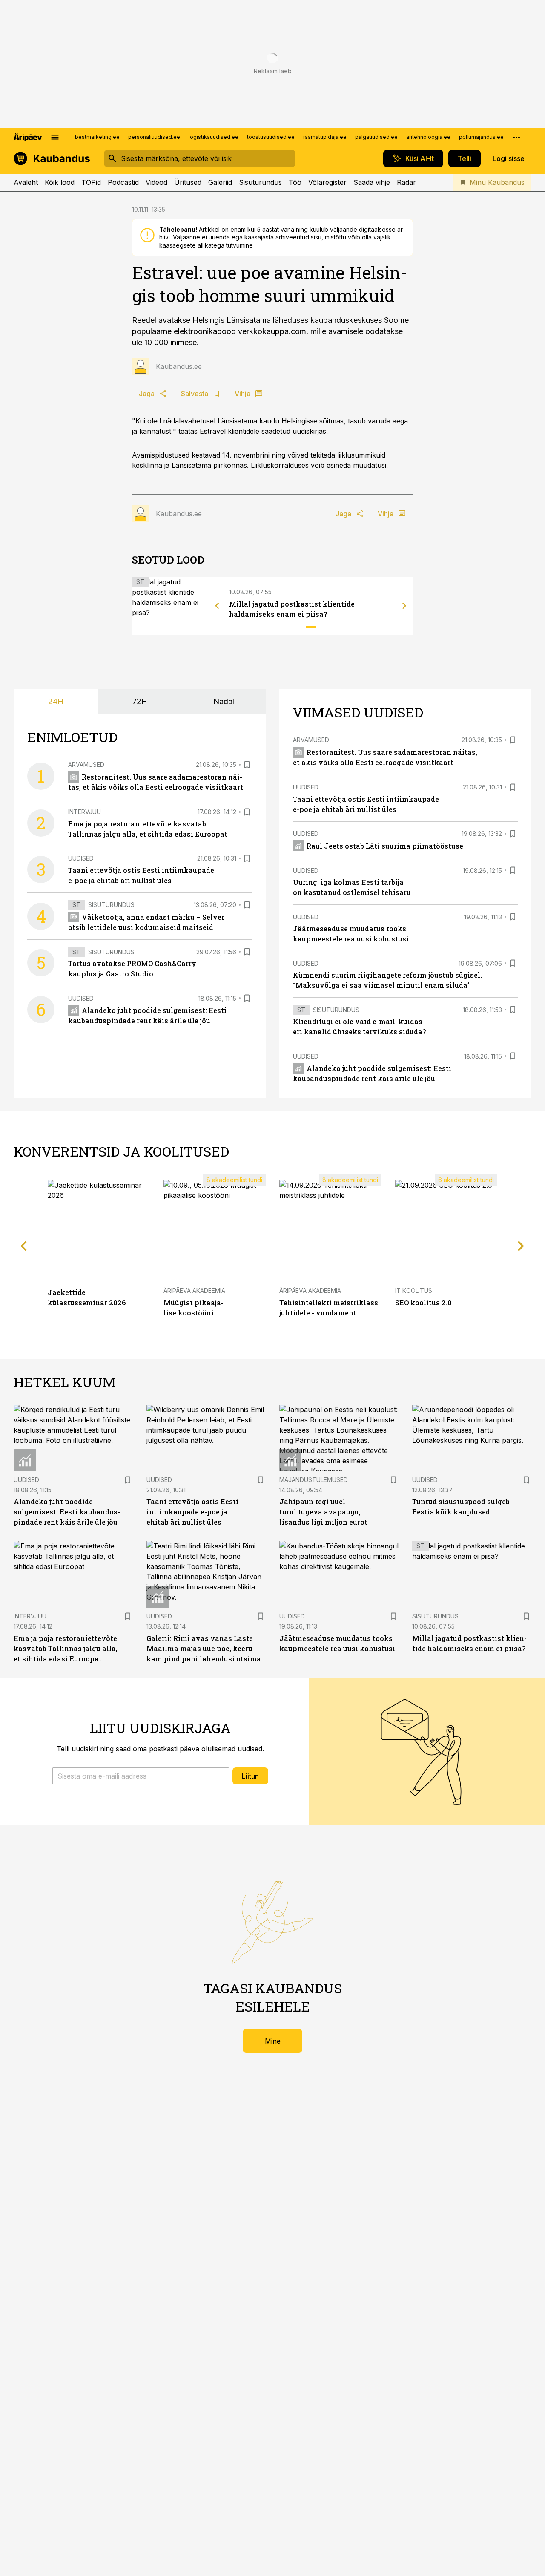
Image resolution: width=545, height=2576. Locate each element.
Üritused (188, 182)
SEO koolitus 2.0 (423, 1302)
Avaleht (26, 182)
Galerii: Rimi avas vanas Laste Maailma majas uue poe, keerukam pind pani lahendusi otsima (204, 1648)
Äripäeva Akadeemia (194, 1291)
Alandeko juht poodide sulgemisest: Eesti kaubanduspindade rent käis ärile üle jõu (67, 1512)
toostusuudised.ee (271, 137)
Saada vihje (372, 182)
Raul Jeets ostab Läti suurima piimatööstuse (385, 846)
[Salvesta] (247, 765)
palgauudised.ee (376, 137)
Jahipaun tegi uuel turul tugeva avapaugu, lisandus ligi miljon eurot (323, 1512)
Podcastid (123, 182)
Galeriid (220, 182)
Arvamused (86, 764)
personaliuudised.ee (154, 137)
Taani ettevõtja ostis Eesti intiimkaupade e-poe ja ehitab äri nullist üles (192, 1512)
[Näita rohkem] (516, 137)
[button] (141, 1776)
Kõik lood (60, 182)
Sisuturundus (260, 182)
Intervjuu (85, 812)
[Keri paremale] (404, 606)
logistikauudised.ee (214, 137)
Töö (295, 182)
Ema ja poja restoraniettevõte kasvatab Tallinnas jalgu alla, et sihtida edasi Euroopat (66, 1648)
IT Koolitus (414, 1291)
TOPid (91, 182)
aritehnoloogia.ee (428, 137)
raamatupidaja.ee (325, 137)
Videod (156, 182)
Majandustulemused (314, 1480)
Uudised (81, 858)
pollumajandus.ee (481, 137)
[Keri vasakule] (217, 606)
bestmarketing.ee (97, 137)
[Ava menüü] (55, 137)
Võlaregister (327, 182)
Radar (406, 182)
